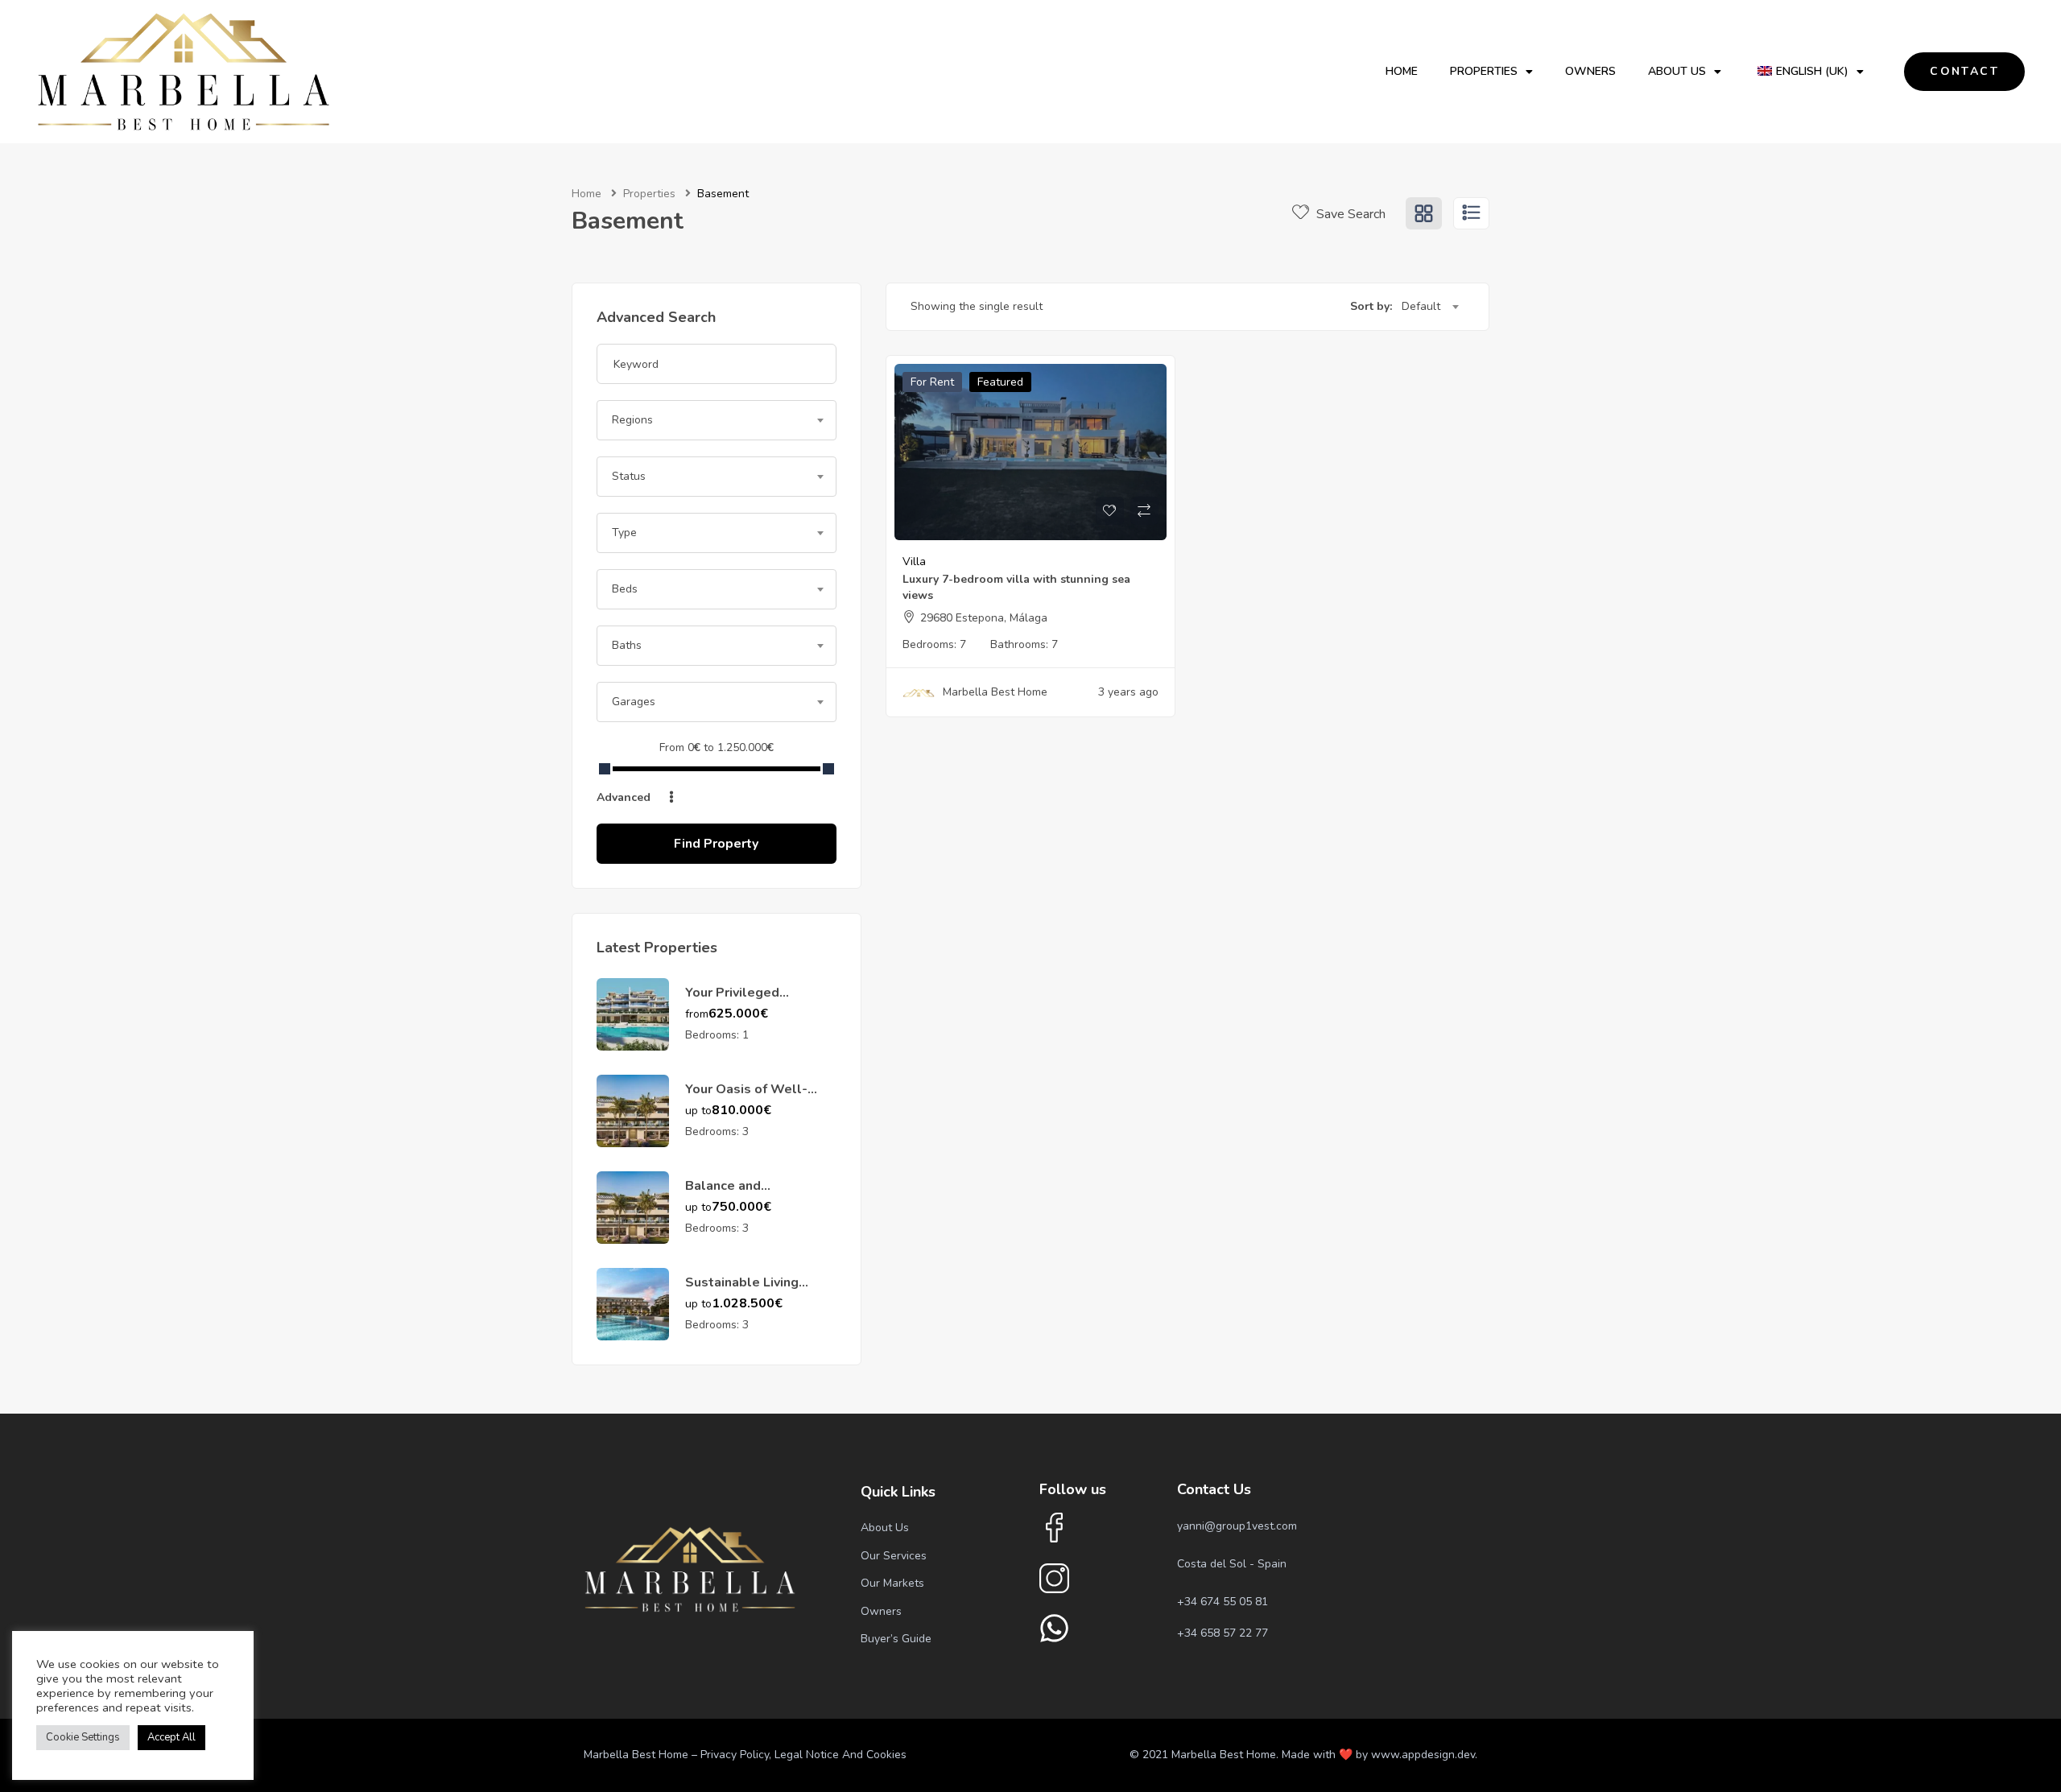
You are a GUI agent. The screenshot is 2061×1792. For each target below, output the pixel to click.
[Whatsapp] (1054, 1628)
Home (1402, 71)
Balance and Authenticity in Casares (757, 1195)
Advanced (625, 797)
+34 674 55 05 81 (1223, 1602)
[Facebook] (1054, 1528)
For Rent (932, 382)
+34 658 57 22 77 (1223, 1633)
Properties (1484, 71)
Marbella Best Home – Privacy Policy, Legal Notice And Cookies (745, 1755)
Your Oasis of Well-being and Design (746, 1098)
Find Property (716, 844)
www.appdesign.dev (1423, 1755)
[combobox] (717, 420)
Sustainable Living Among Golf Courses (750, 1291)
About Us (1677, 71)
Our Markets (892, 1583)
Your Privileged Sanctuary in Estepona (754, 1001)
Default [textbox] (1421, 306)
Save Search (1349, 214)
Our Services (894, 1556)
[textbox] (717, 420)
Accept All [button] (171, 1737)
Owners (1590, 71)
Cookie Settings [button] (83, 1737)
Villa (914, 562)
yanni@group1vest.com (1237, 1526)
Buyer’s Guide (896, 1639)
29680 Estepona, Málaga (984, 618)
